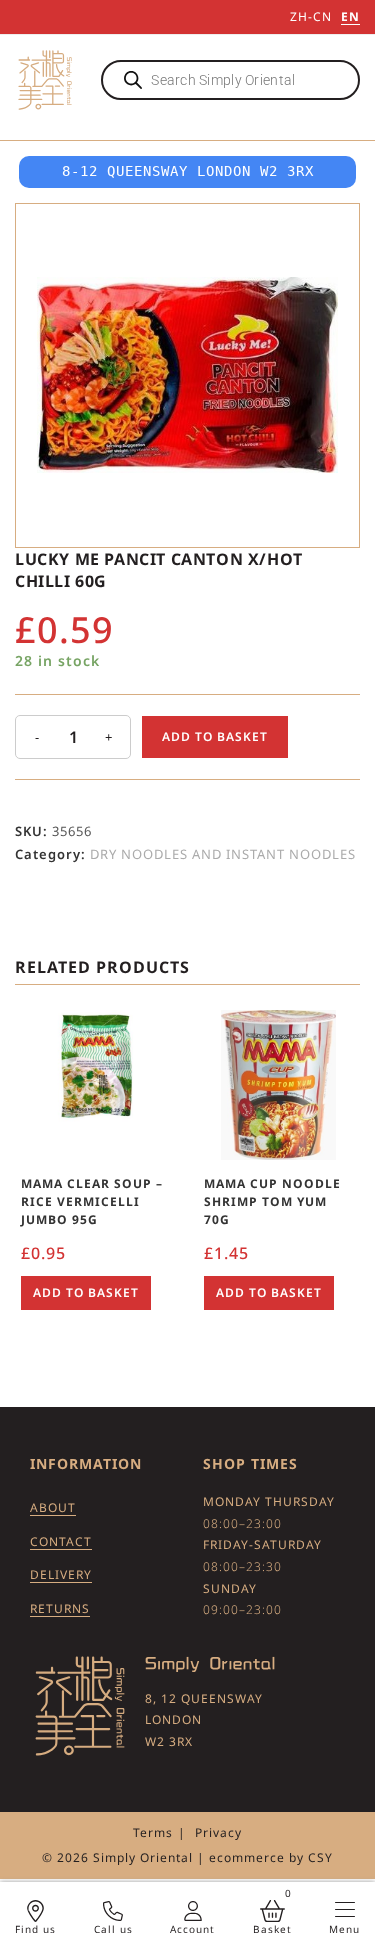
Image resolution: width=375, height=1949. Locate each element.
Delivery (61, 1574)
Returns (60, 1608)
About (53, 1507)
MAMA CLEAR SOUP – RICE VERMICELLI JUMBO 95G (92, 1201)
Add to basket (215, 736)
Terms (153, 1832)
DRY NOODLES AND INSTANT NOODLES (223, 854)
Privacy (218, 1832)
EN (350, 16)
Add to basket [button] (86, 1292)
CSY (320, 1857)
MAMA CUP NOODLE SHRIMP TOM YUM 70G (272, 1201)
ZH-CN (311, 16)
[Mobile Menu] (345, 1909)
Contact (61, 1541)
